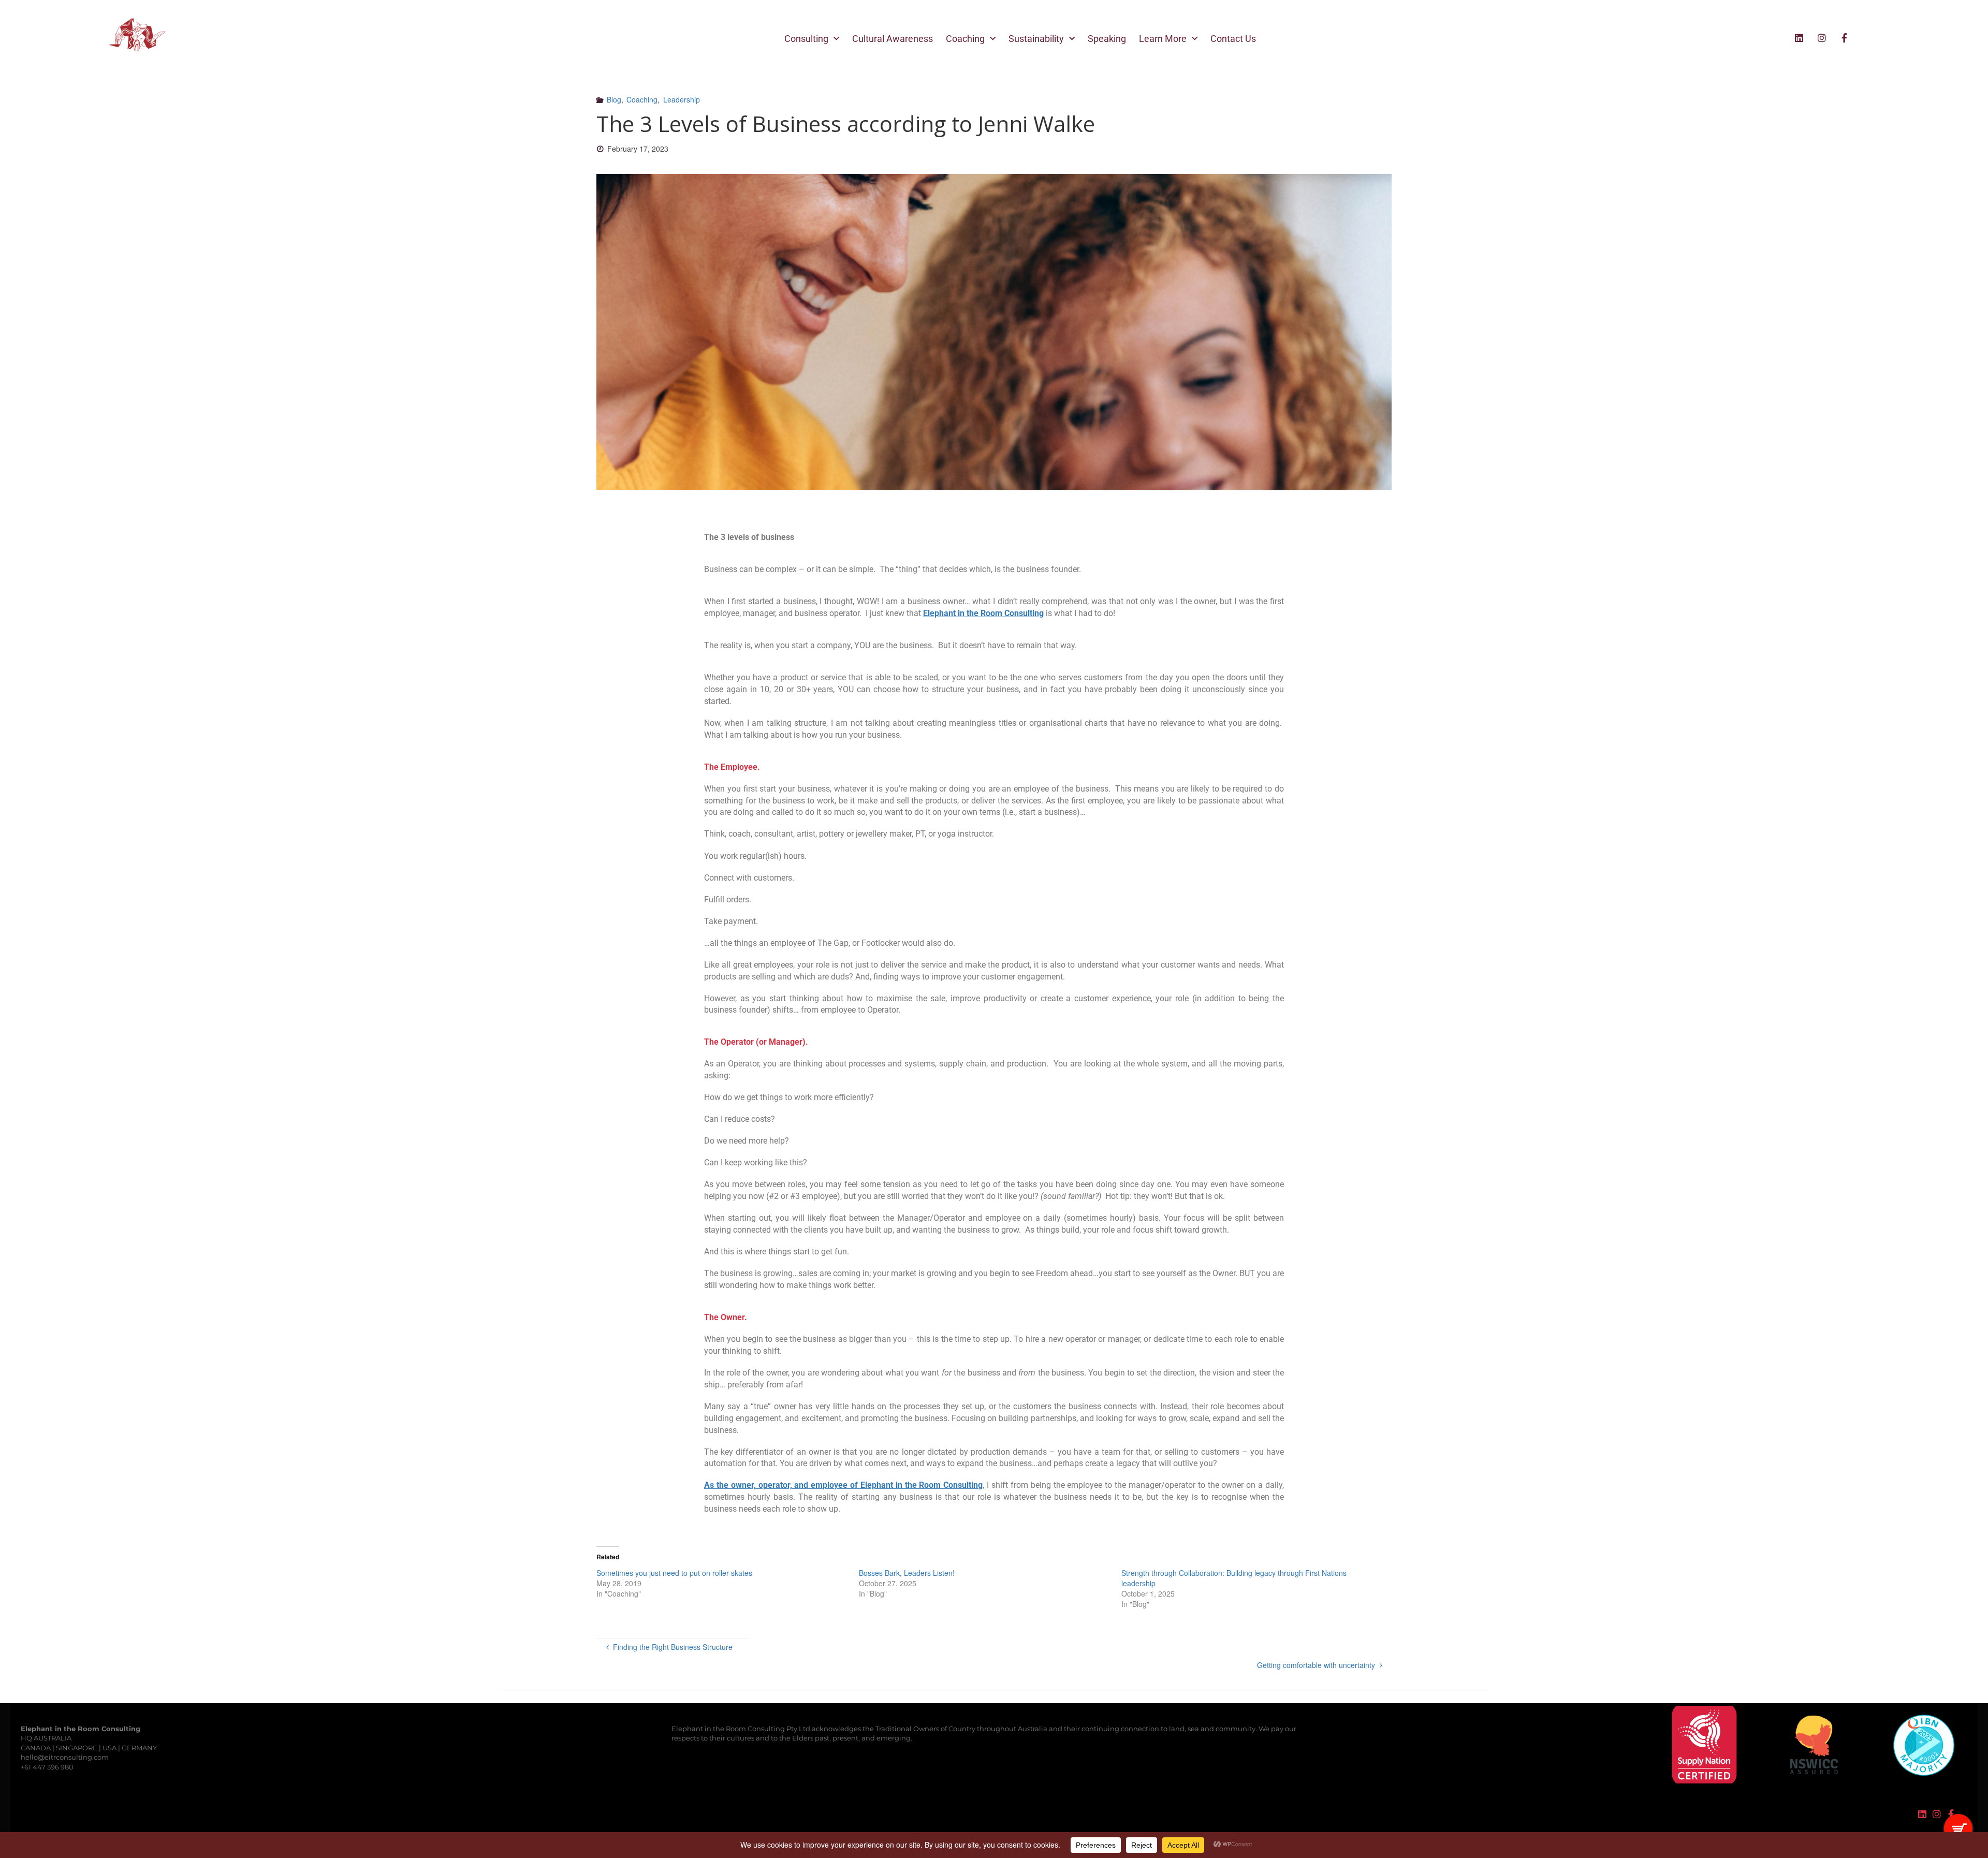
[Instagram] (1822, 38)
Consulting (806, 39)
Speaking (1107, 39)
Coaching (965, 39)
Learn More (1163, 39)
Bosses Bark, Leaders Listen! (907, 1573)
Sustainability (1036, 39)
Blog (614, 99)
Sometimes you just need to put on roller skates (674, 1573)
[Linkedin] (1799, 38)
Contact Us (1233, 39)
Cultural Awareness (893, 39)
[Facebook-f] (1845, 38)
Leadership (682, 99)
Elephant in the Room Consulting (983, 613)
